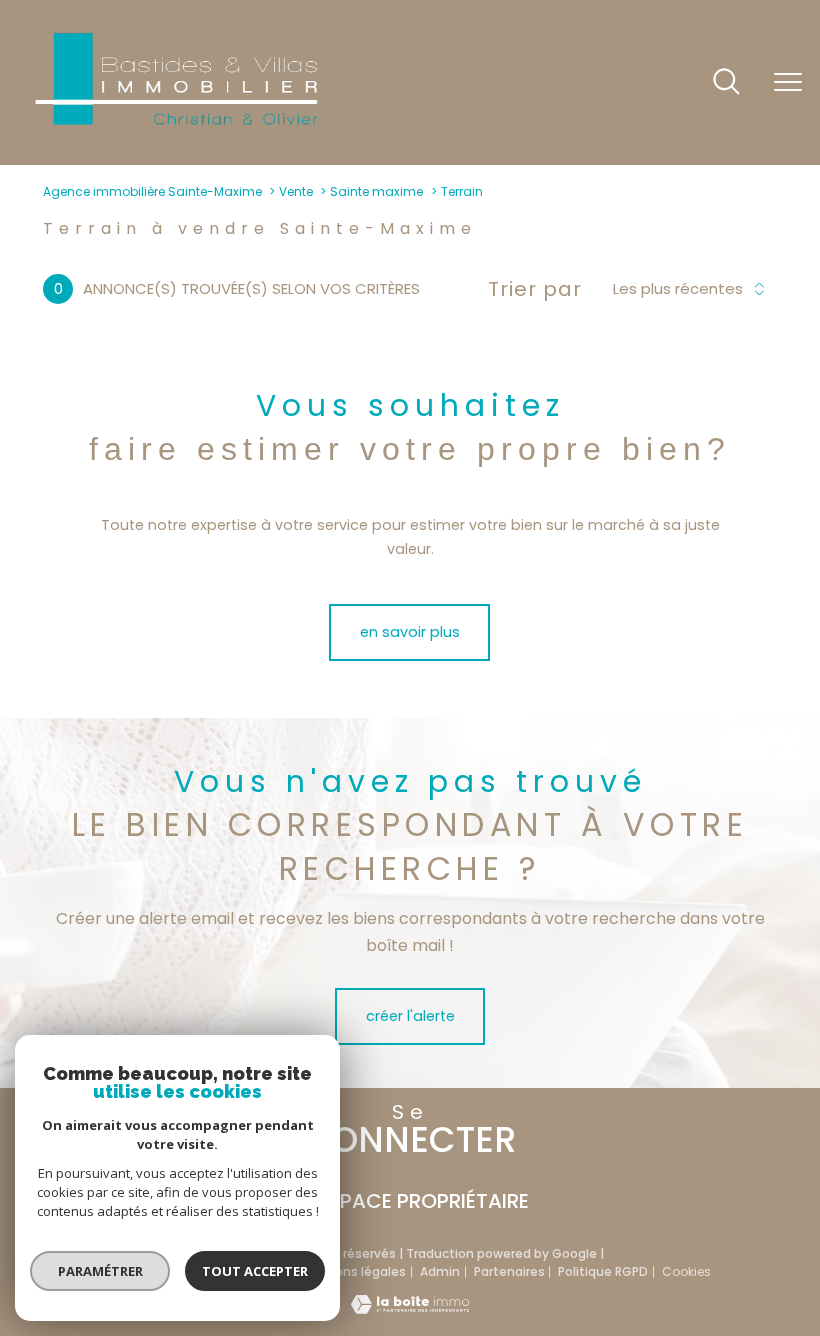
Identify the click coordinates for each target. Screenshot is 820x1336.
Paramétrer (100, 1271)
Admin (440, 1271)
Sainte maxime (376, 191)
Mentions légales (353, 1271)
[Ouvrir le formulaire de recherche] (726, 83)
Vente (296, 191)
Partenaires (509, 1271)
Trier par (535, 289)
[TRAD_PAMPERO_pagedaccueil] (175, 124)
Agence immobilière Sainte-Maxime (152, 191)
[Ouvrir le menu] (788, 83)
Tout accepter (255, 1271)
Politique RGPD (603, 1271)
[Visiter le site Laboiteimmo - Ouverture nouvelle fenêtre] (410, 1309)
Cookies (686, 1272)
